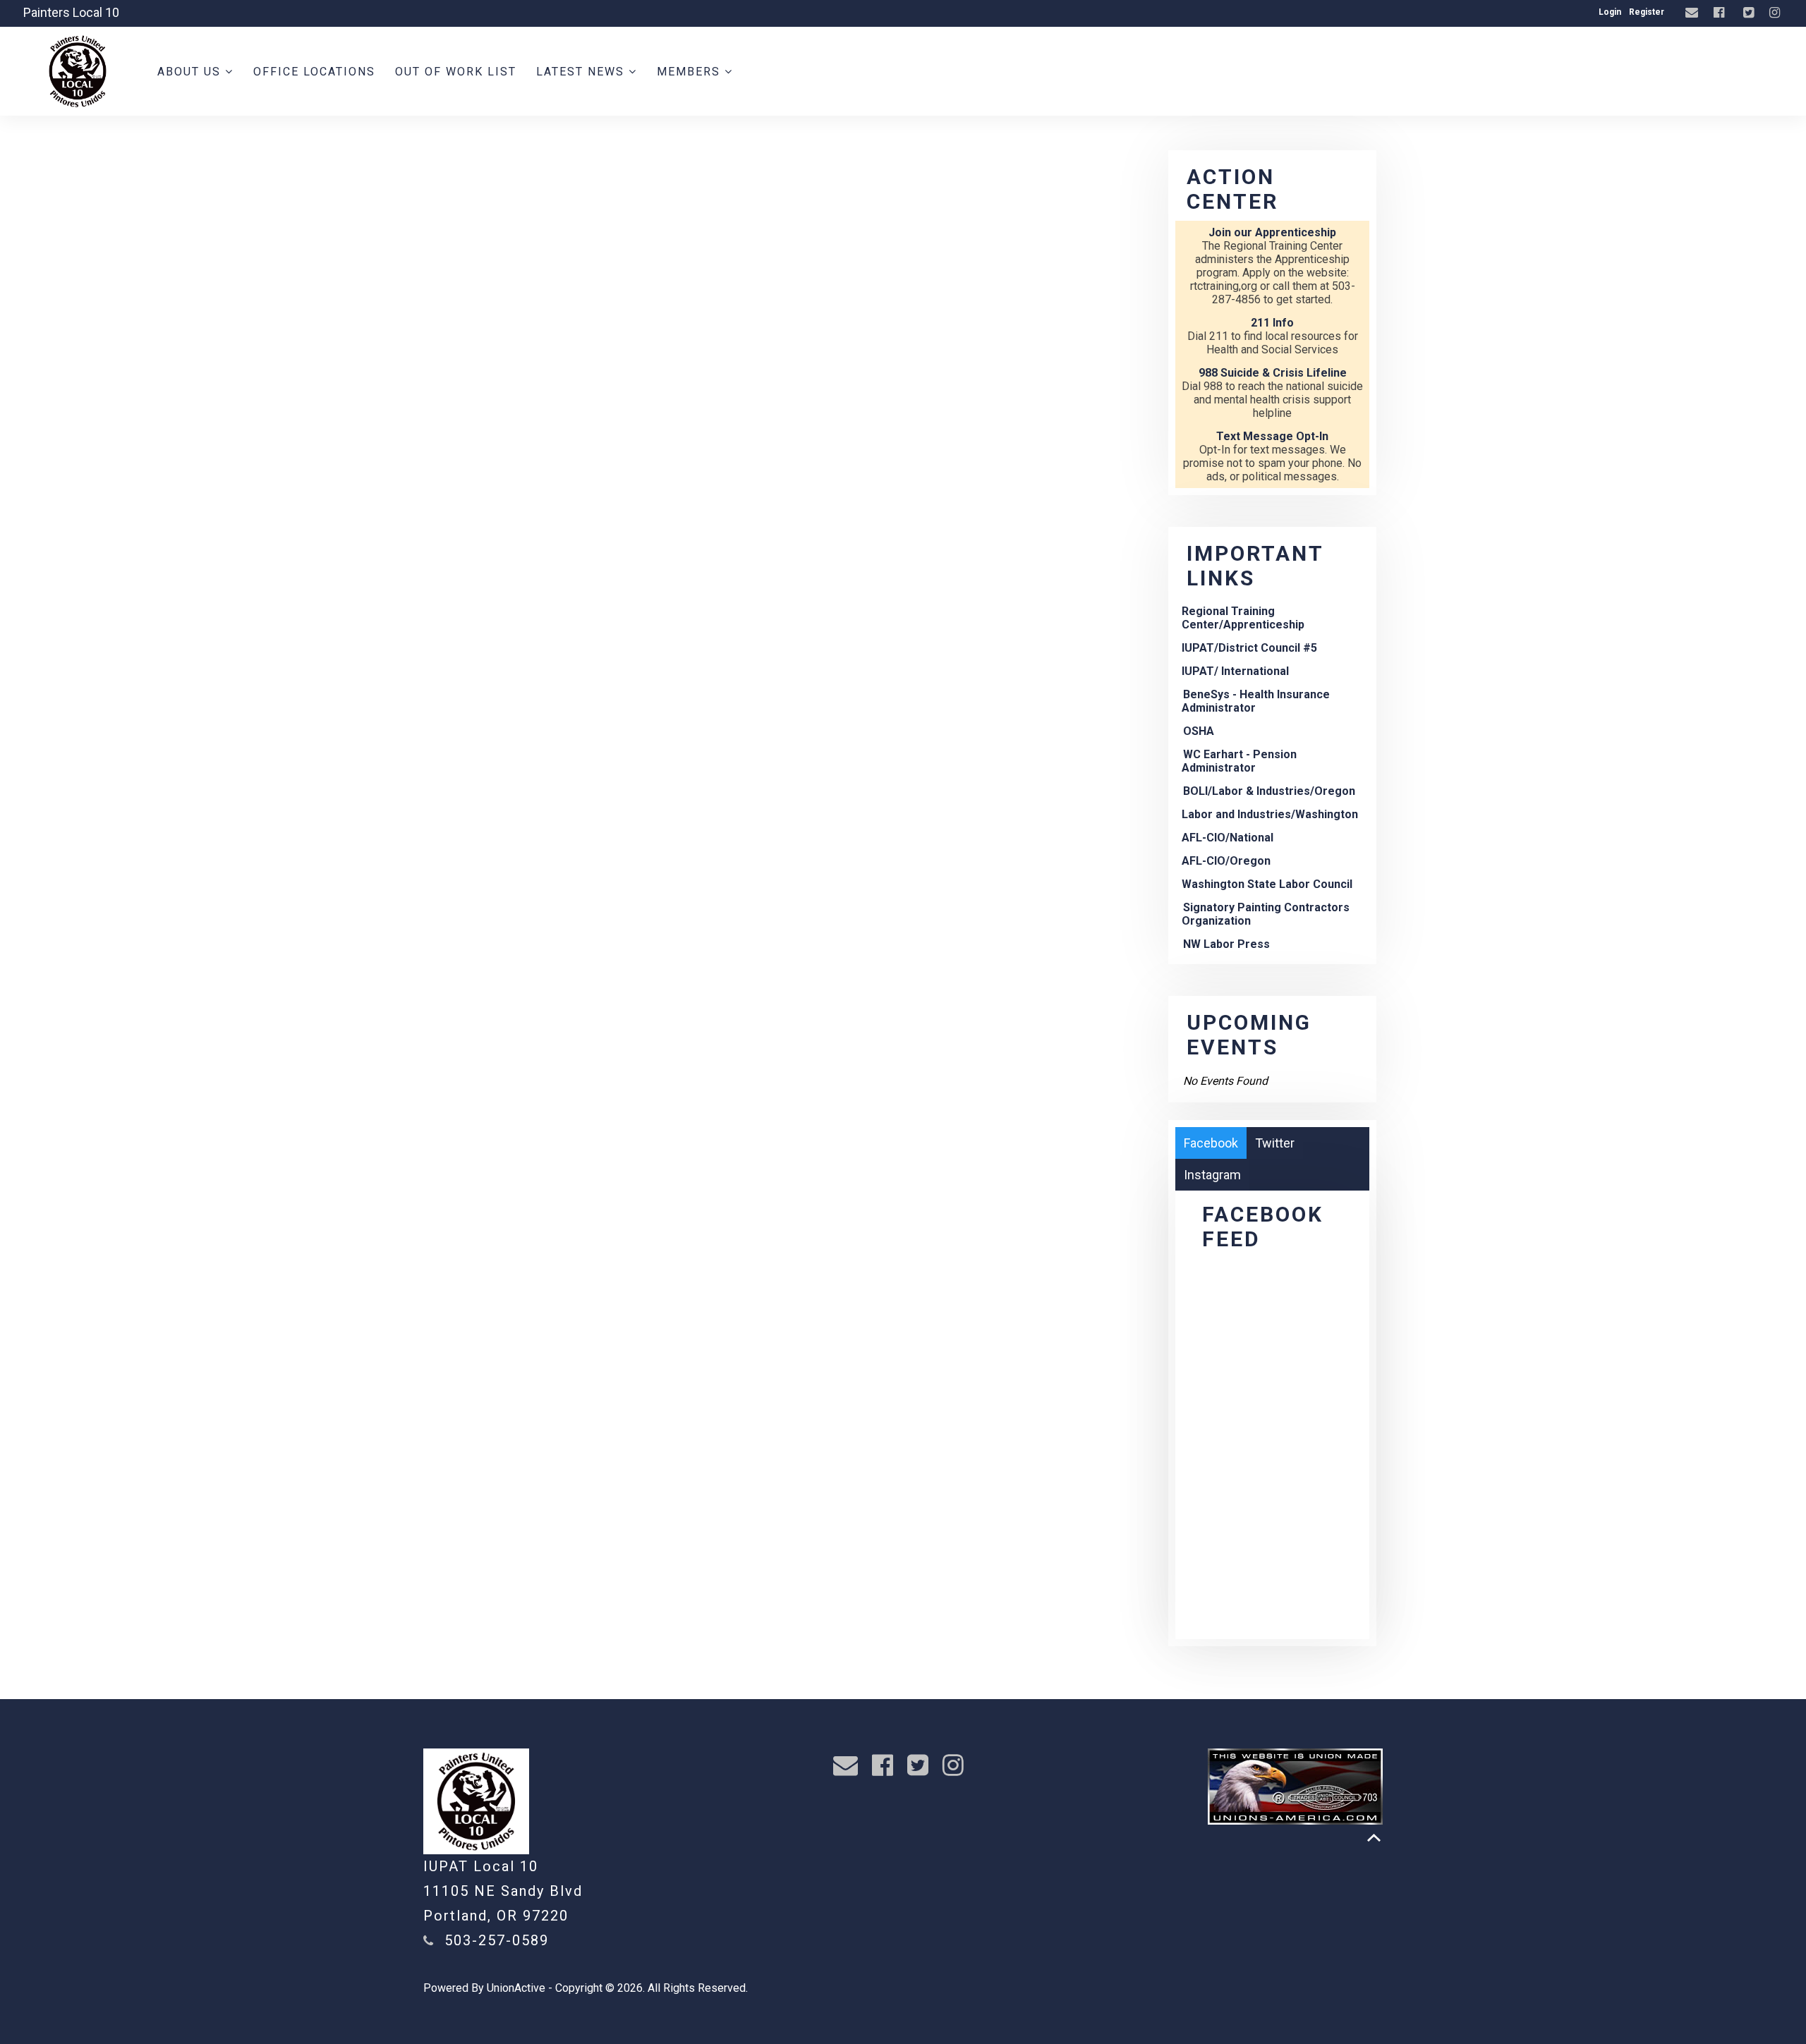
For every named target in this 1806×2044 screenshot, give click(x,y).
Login (1610, 12)
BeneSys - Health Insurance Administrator (1256, 701)
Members (691, 72)
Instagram (1212, 1175)
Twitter (1275, 1143)
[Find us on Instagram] (1776, 13)
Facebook (1211, 1143)
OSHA (1199, 731)
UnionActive (516, 1988)
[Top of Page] (1374, 1838)
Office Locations (314, 72)
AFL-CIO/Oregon (1226, 861)
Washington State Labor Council (1267, 884)
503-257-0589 (497, 1940)
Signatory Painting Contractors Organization (1266, 914)
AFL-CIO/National (1228, 838)
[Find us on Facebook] (1721, 13)
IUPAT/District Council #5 (1249, 648)
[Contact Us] (1693, 13)
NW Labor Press (1226, 944)
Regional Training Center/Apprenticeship (1243, 618)
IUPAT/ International (1235, 671)
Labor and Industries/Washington (1270, 814)
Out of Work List (456, 72)
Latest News (582, 72)
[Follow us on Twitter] (1750, 13)
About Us (191, 72)
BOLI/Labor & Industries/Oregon (1269, 791)
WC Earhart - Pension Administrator (1239, 761)
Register (1647, 12)
